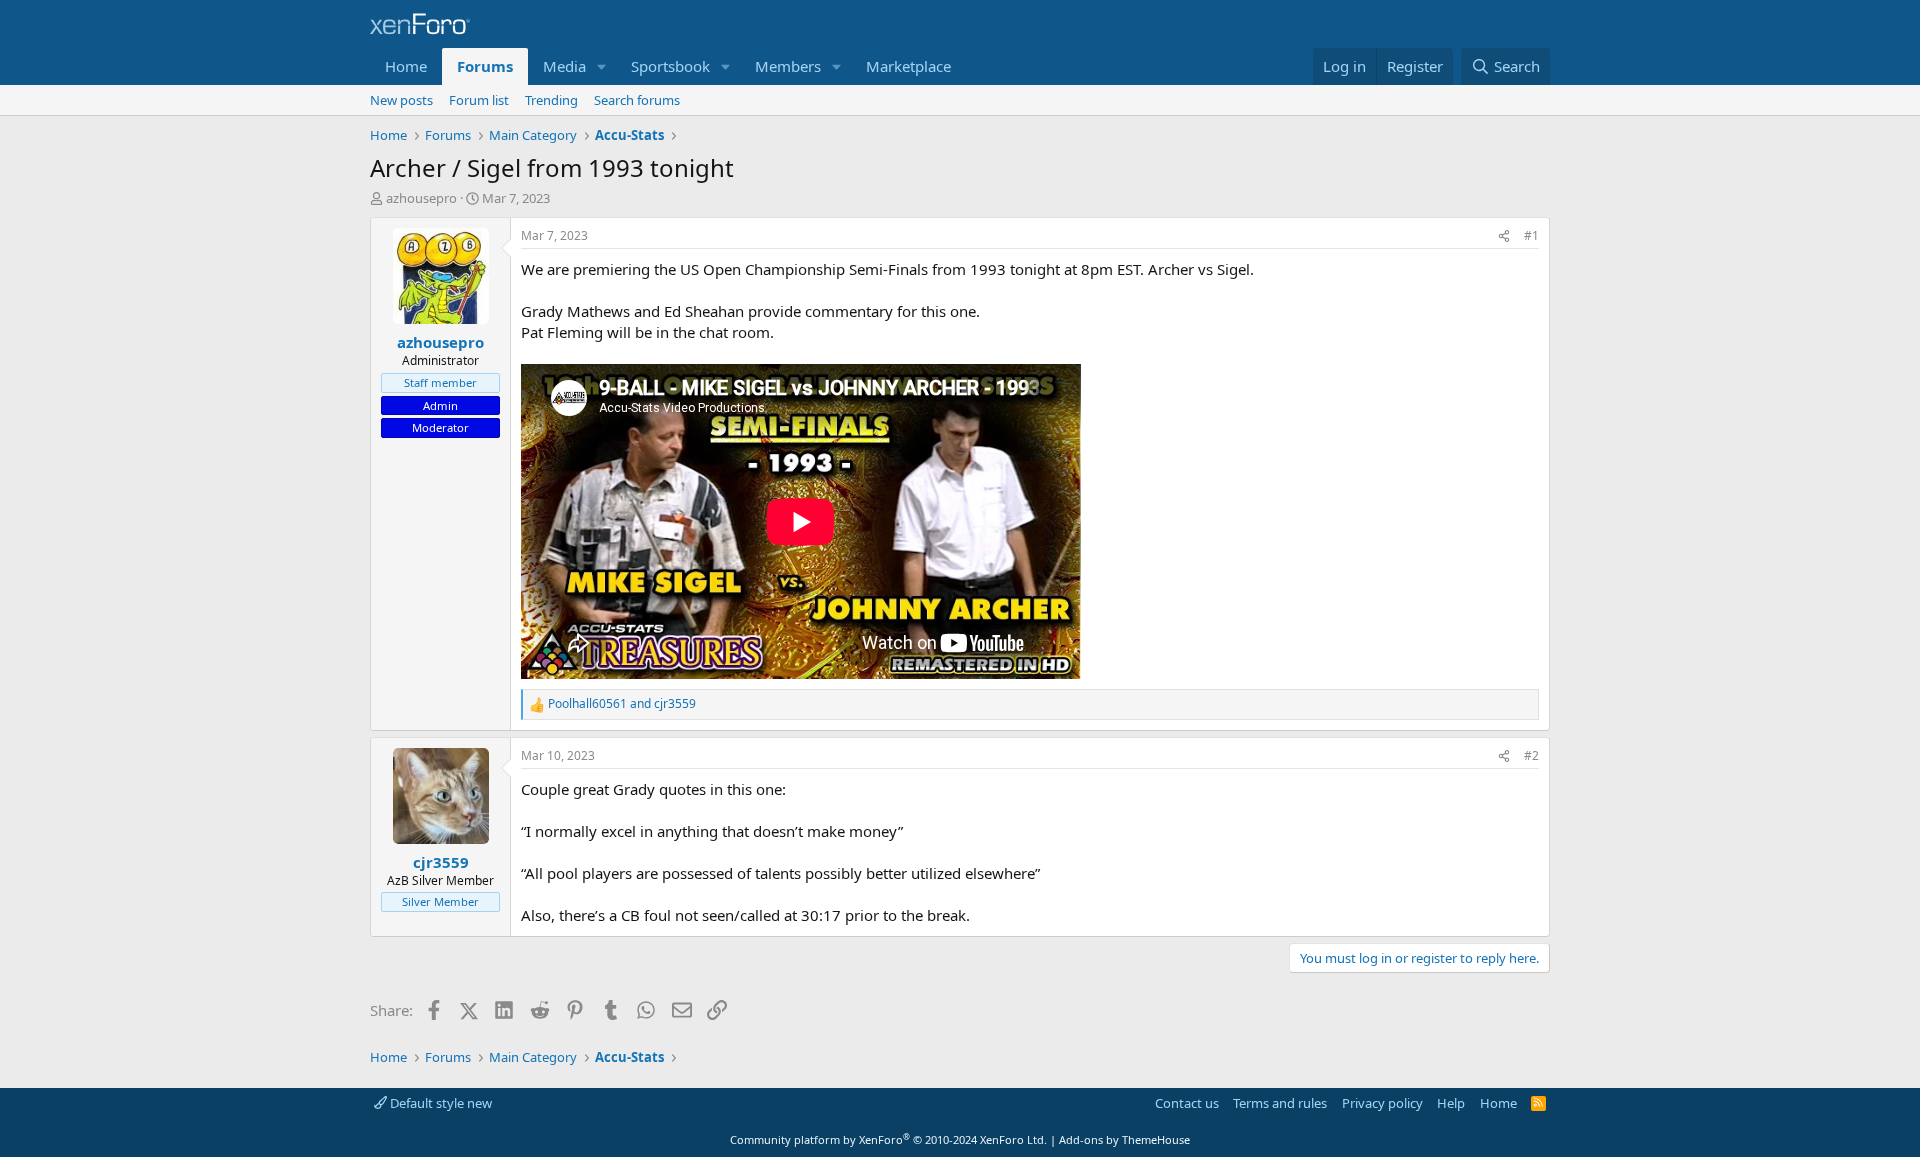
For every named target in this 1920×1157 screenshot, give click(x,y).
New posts (401, 100)
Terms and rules (1280, 1103)
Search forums (637, 100)
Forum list (479, 100)
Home (406, 66)
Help (1451, 1103)
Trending (551, 100)
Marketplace (908, 66)
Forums (485, 66)
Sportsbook (670, 66)
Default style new (439, 1103)
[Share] (1504, 236)
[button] (602, 66)
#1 (1531, 235)
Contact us (1187, 1103)
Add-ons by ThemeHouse (1124, 1139)
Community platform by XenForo (888, 1139)
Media (564, 66)
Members (788, 66)
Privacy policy (1382, 1103)
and (622, 704)
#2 (1531, 755)
